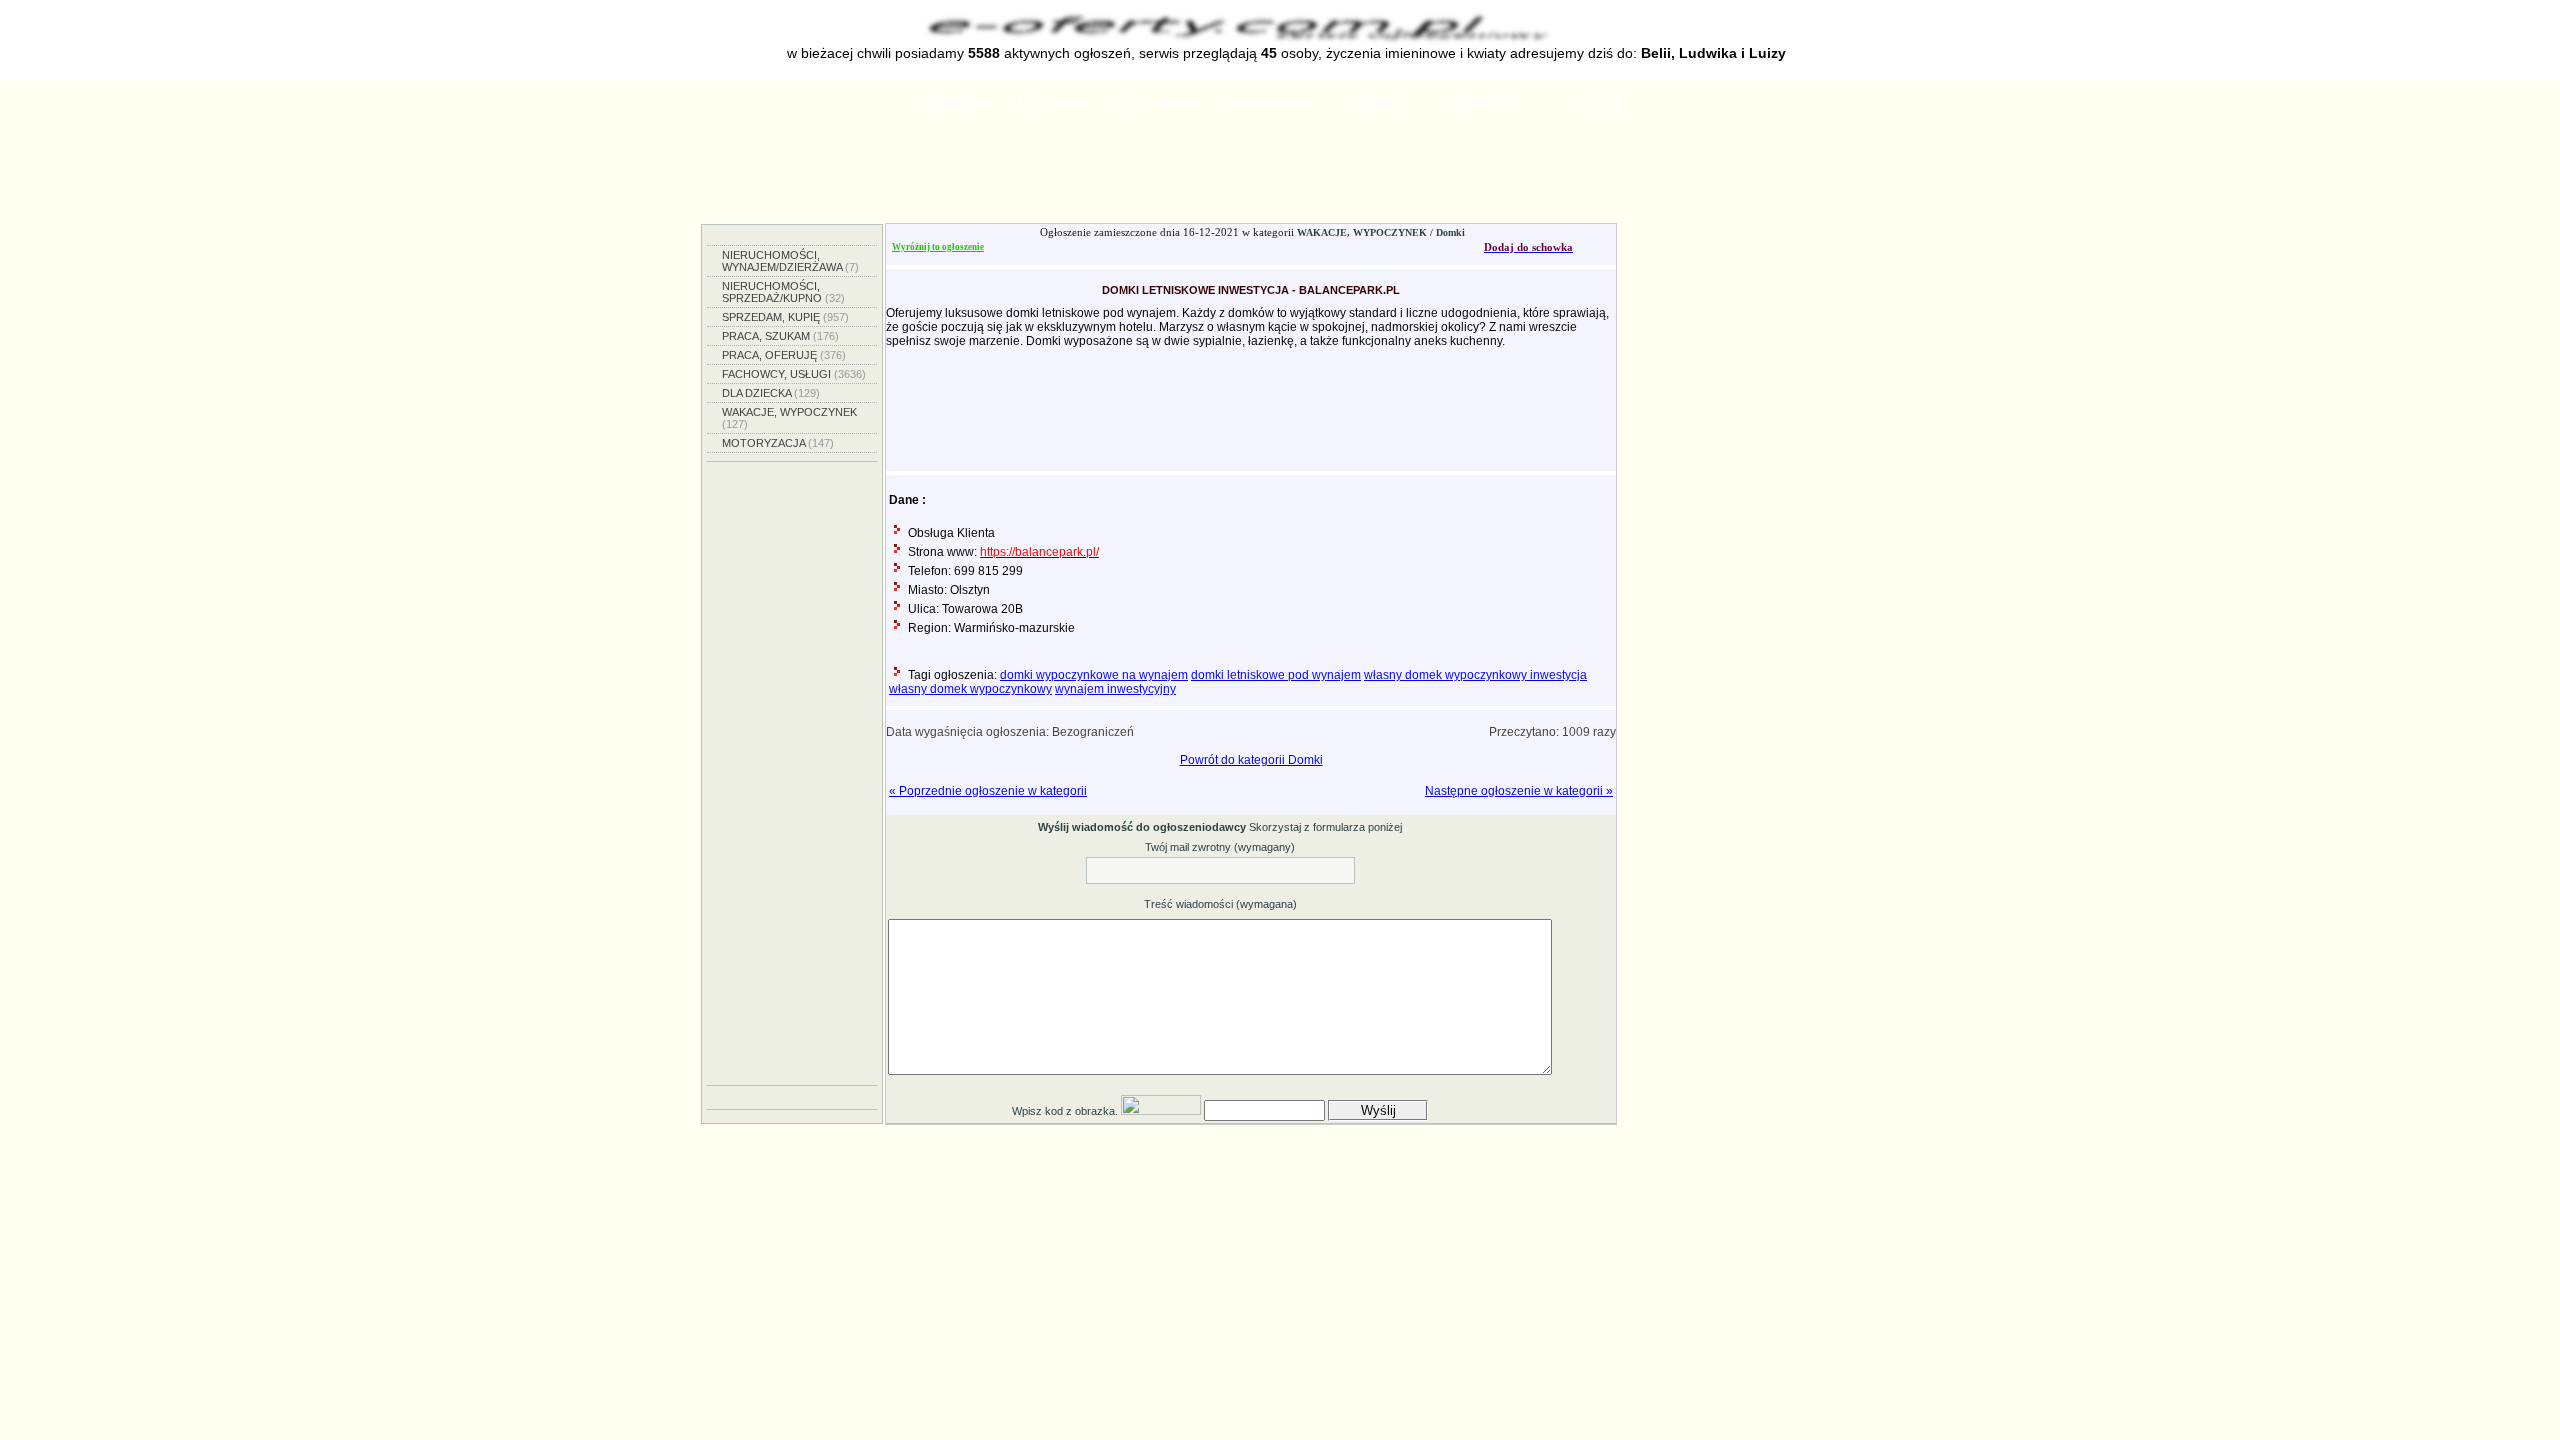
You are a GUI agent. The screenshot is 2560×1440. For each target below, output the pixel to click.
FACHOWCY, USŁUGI (794, 374)
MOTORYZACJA (778, 443)
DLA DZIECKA (771, 393)
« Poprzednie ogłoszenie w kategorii (988, 791)
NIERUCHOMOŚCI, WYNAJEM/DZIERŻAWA (790, 261)
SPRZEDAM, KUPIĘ (785, 317)
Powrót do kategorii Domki (1251, 760)
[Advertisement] (1280, 173)
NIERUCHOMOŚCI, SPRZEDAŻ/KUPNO (783, 292)
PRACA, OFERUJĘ (784, 355)
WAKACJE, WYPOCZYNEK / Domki (1381, 232)
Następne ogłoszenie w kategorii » (1519, 791)
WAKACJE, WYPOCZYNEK (789, 418)
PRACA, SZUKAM (780, 336)
